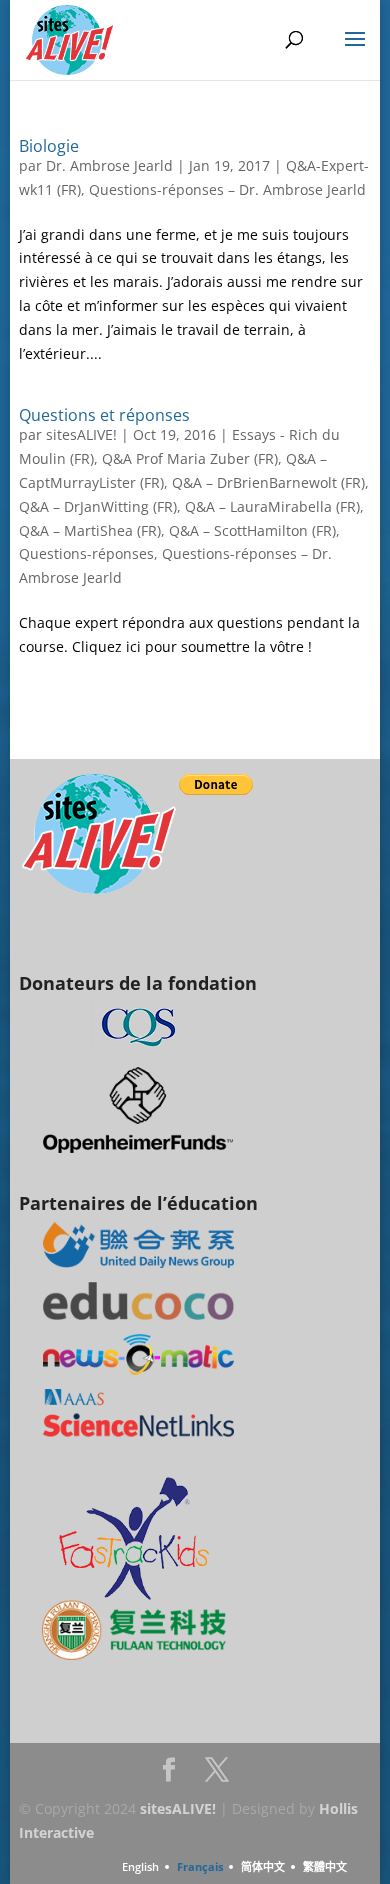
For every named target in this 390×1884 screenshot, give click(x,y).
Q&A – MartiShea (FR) (90, 530)
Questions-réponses (86, 553)
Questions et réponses (104, 415)
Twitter (217, 1775)
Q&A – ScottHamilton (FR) (252, 530)
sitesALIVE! (81, 434)
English (140, 1866)
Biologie (49, 146)
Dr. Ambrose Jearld (109, 165)
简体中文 (263, 1866)
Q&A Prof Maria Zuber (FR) (190, 458)
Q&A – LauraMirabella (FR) (272, 506)
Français (200, 1866)
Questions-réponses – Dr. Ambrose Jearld (227, 189)
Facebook (169, 1775)
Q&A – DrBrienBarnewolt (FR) (268, 482)
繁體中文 (325, 1866)
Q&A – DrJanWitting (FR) (98, 506)
